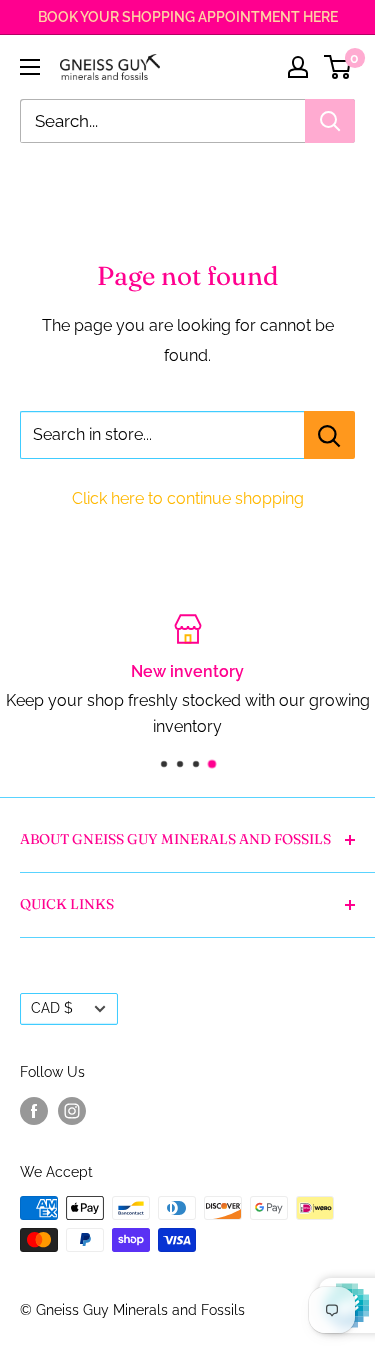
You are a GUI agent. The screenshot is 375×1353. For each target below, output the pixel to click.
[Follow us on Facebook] (34, 1110)
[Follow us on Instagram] (72, 1110)
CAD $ (52, 1008)
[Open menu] (30, 67)
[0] (338, 67)
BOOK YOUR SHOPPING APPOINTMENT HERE (188, 17)
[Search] (330, 121)
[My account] (298, 67)
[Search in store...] (329, 435)
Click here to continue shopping (188, 498)
